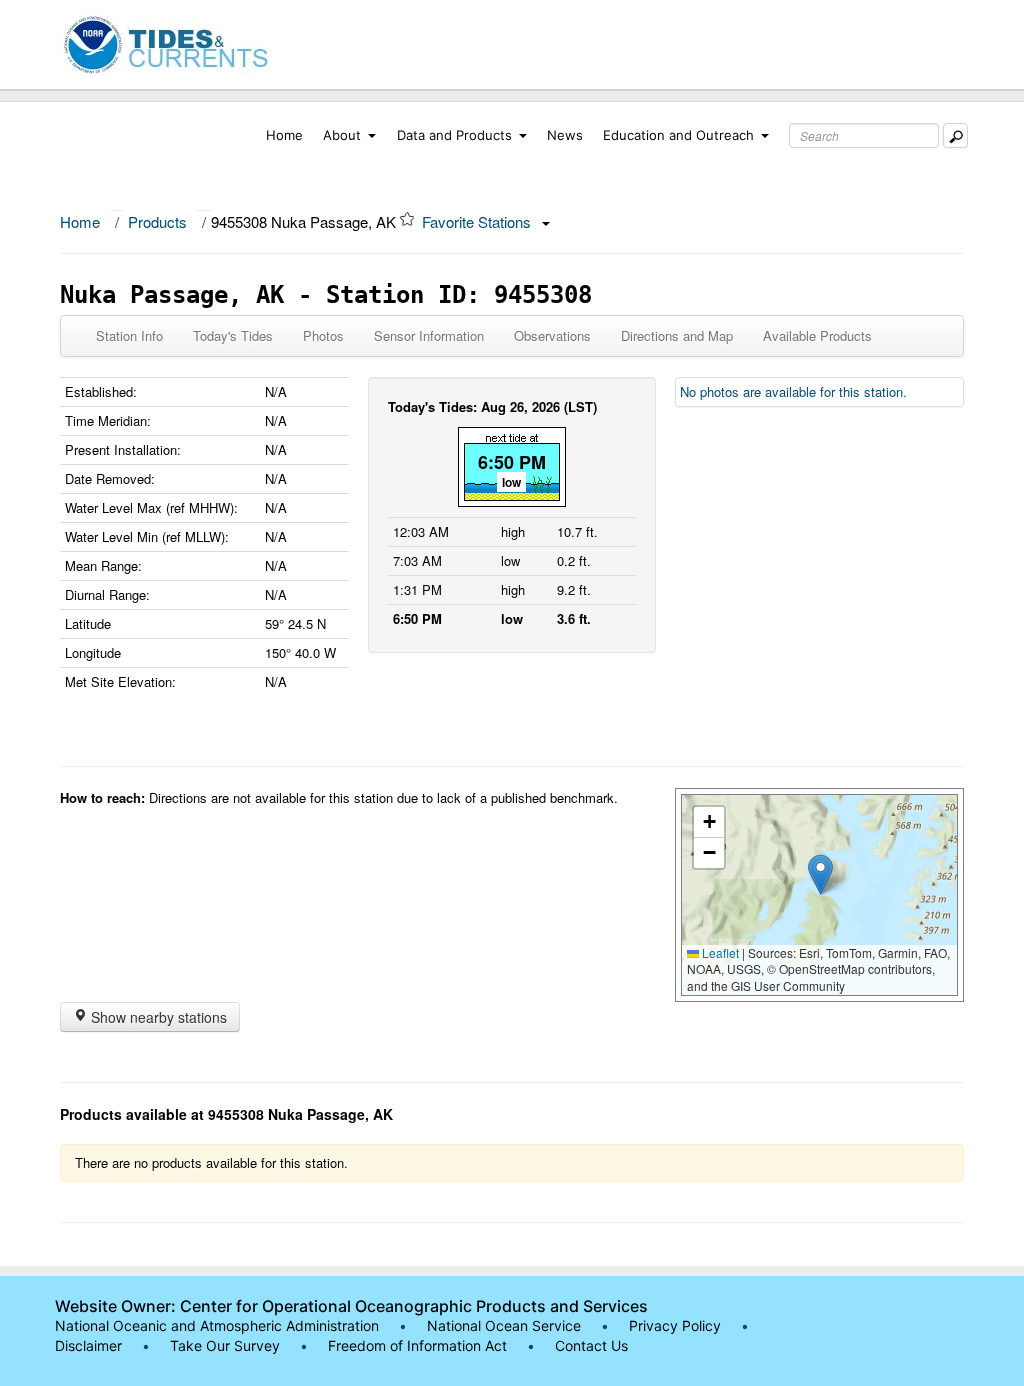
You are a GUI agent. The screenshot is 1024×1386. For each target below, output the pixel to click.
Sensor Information (429, 335)
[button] (820, 874)
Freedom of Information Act (417, 1345)
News (565, 135)
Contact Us (591, 1345)
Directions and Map (677, 335)
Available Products (817, 335)
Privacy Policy (675, 1325)
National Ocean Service (504, 1325)
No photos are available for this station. (793, 391)
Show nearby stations (157, 1017)
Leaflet (719, 952)
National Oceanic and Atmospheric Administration (217, 1325)
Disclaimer (88, 1345)
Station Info (129, 335)
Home (284, 135)
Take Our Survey (227, 1345)
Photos (323, 335)
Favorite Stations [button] (478, 221)
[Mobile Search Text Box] (955, 135)
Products (157, 221)
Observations (552, 335)
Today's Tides (233, 335)
